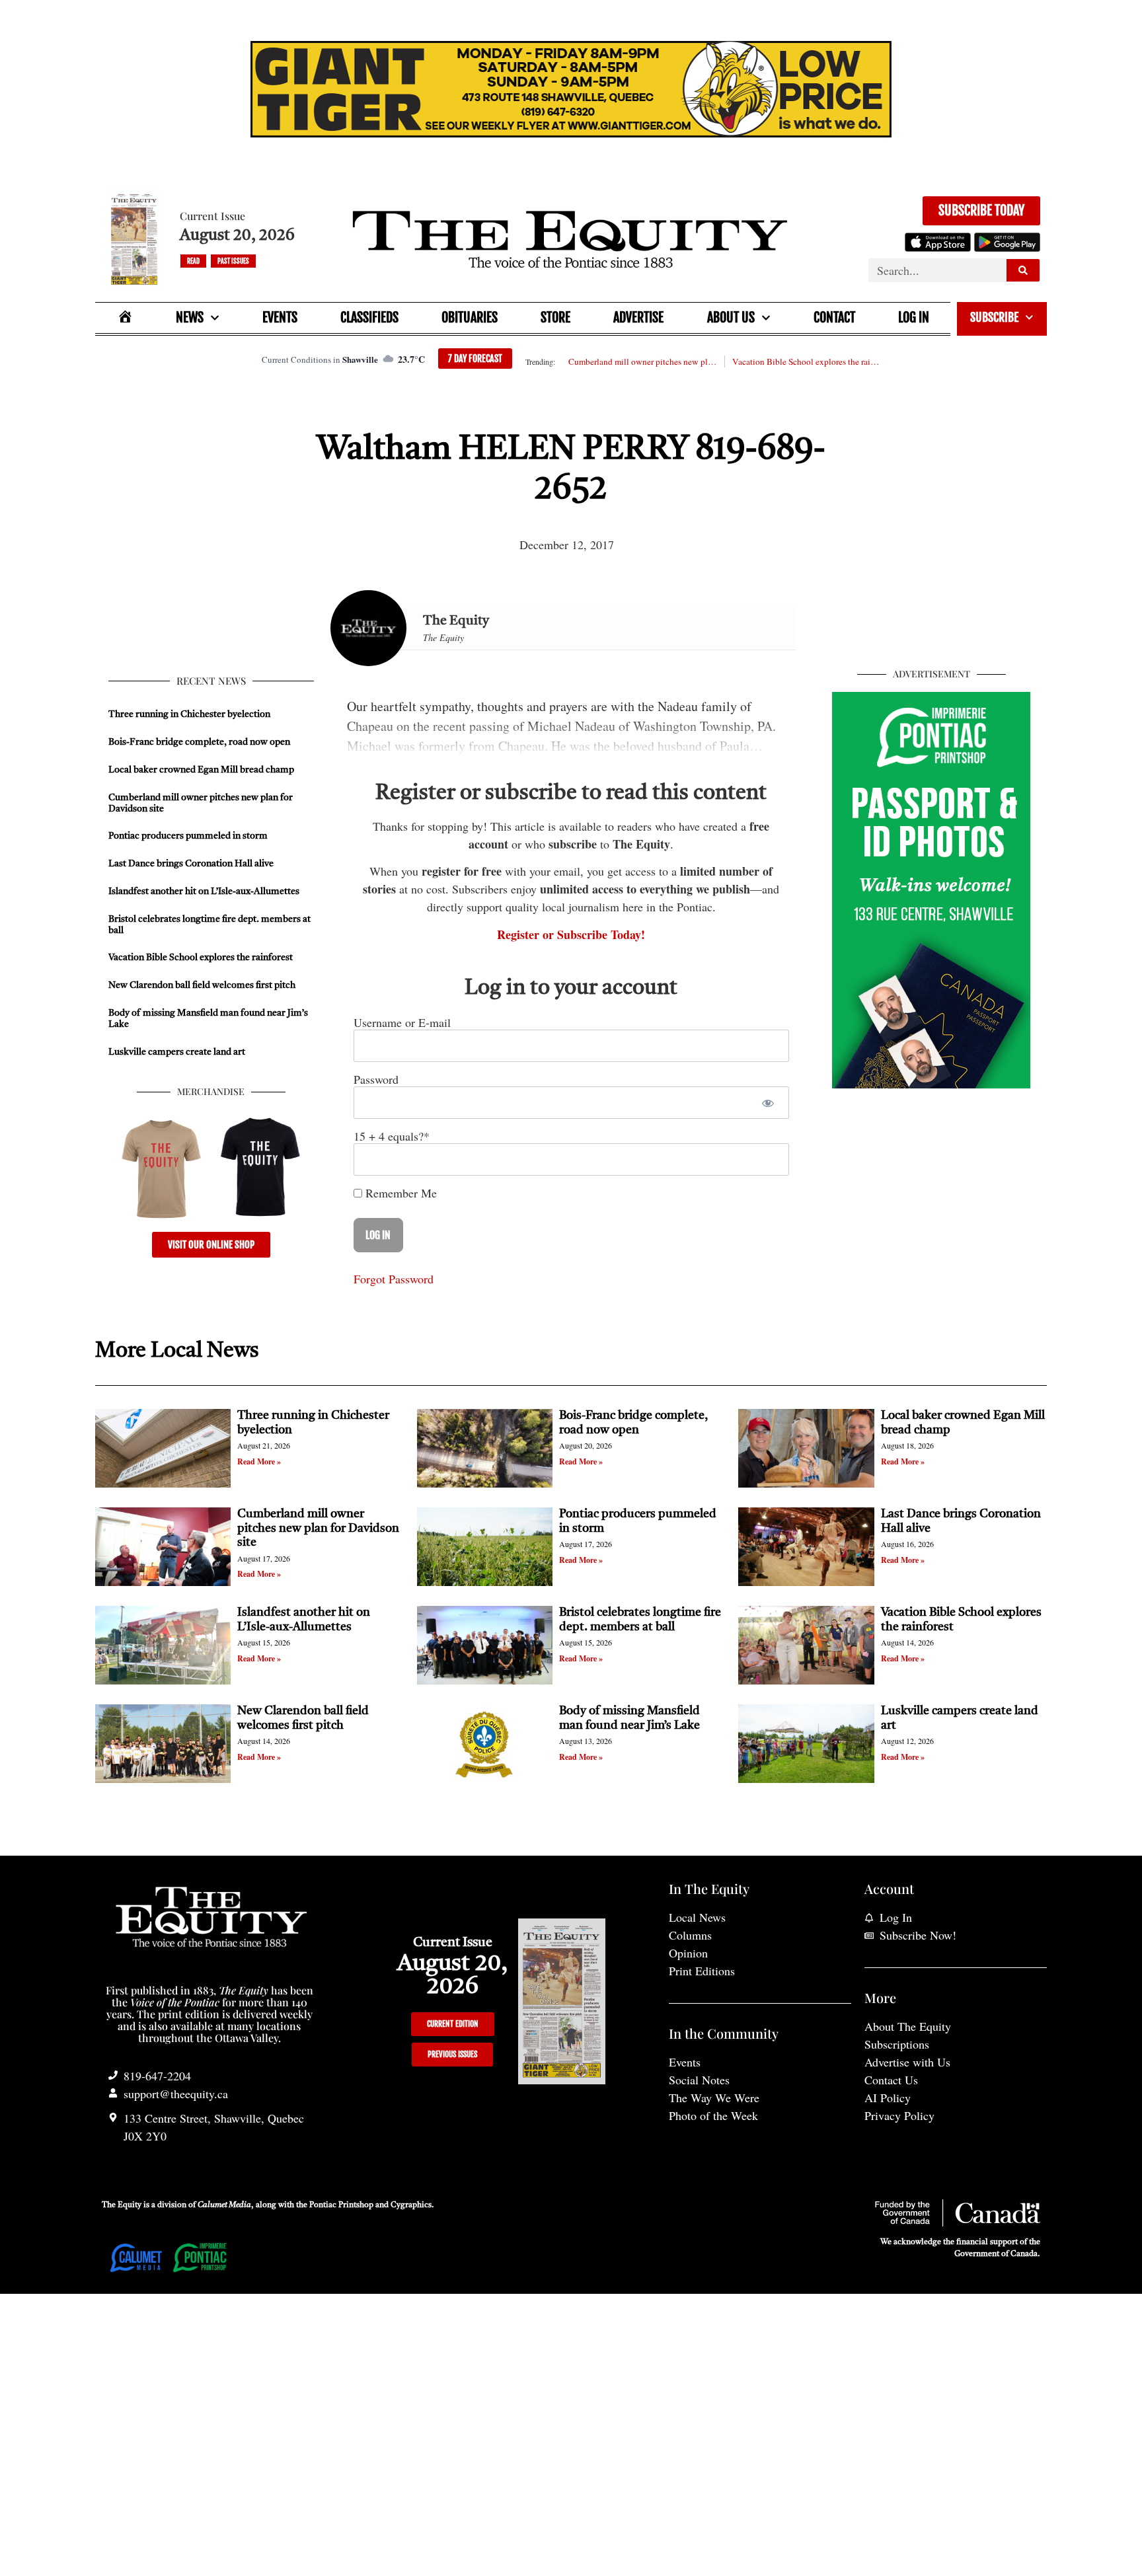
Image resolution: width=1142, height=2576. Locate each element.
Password (376, 1079)
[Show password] (768, 1103)
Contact (834, 318)
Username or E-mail (402, 1022)
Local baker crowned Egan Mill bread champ (201, 770)
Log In (914, 318)
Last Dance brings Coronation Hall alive (191, 864)
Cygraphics (411, 2205)
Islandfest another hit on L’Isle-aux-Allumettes (204, 891)
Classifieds (369, 318)
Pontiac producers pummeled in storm (188, 836)
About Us (731, 318)
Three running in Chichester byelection (189, 714)
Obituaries (470, 318)
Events (280, 318)
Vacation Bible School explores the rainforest (806, 361)
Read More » (259, 1461)
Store (555, 318)
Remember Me (400, 1193)
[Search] (1023, 270)
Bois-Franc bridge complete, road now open (199, 742)
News (190, 318)
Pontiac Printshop (341, 2205)
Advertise (638, 318)
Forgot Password (394, 1279)
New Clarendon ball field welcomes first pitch (203, 985)
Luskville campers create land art (177, 1052)
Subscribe (994, 317)
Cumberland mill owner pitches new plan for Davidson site (642, 361)
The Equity (456, 621)
